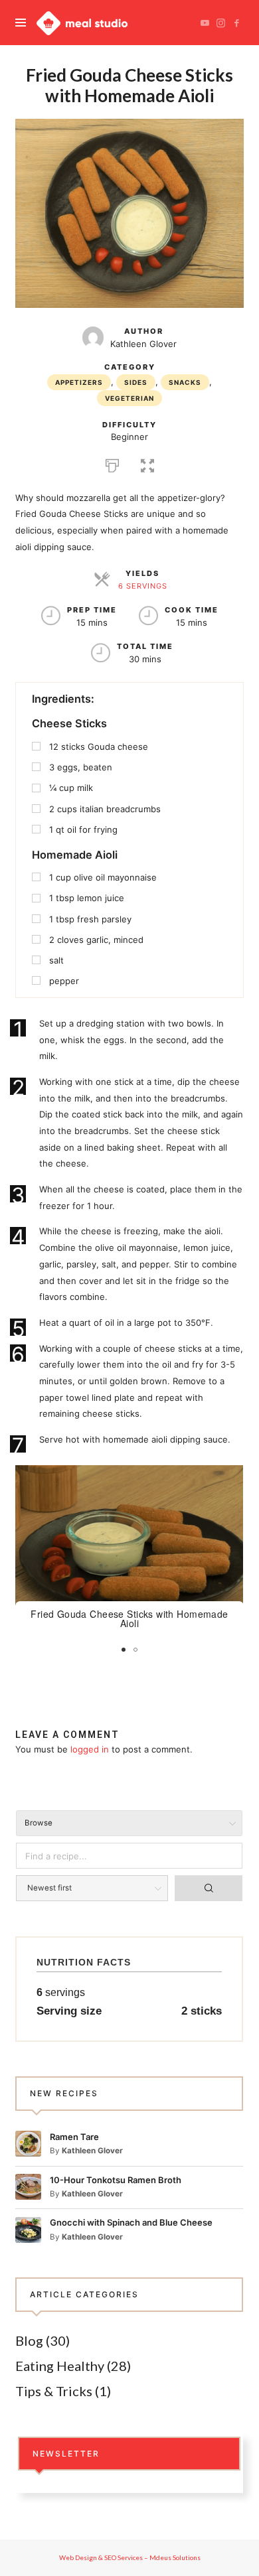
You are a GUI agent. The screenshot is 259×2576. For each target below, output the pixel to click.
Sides (136, 382)
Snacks (185, 382)
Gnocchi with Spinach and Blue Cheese (131, 2222)
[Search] (209, 1888)
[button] (147, 464)
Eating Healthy (60, 2366)
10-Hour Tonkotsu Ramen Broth (116, 2180)
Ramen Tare (74, 2137)
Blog (29, 2340)
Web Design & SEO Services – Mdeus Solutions (130, 2557)
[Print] (112, 464)
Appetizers (79, 382)
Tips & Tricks (54, 2391)
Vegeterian (129, 398)
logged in (90, 1749)
